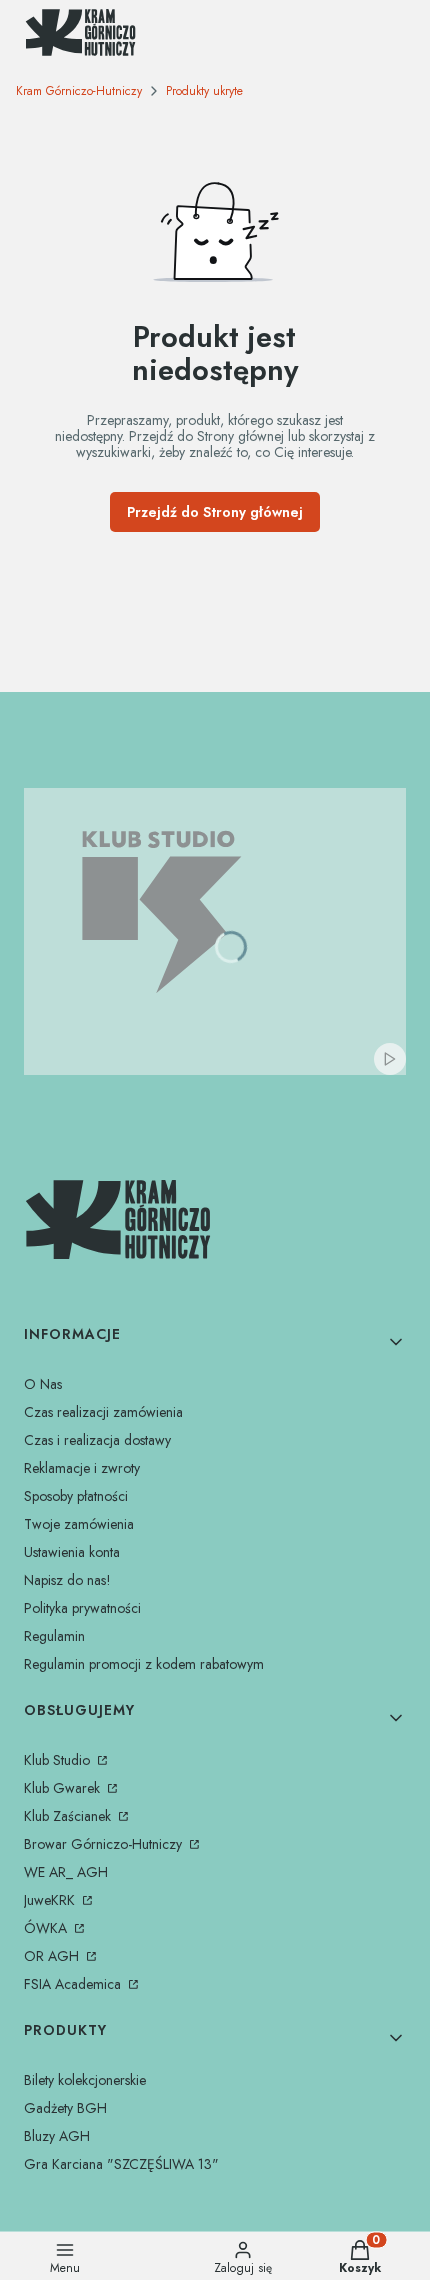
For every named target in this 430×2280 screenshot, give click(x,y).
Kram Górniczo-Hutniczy (79, 91)
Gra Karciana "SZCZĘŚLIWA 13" (121, 2164)
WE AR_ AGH (66, 1872)
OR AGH (53, 1956)
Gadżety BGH (65, 2108)
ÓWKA (47, 1928)
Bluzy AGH (57, 2136)
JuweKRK (51, 1900)
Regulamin (54, 1636)
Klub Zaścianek (69, 1816)
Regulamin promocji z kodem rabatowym (144, 1664)
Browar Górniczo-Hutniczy (105, 1844)
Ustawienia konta (72, 1552)
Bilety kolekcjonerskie (85, 2080)
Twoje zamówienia (79, 1524)
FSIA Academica (74, 1984)
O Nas (43, 1384)
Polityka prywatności (82, 1608)
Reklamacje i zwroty (82, 1468)
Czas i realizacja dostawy (97, 1440)
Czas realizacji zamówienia (103, 1412)
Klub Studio (59, 1760)
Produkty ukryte (204, 91)
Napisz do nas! (67, 1580)
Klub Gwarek (64, 1788)
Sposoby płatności (76, 1496)
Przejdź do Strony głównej (215, 512)
